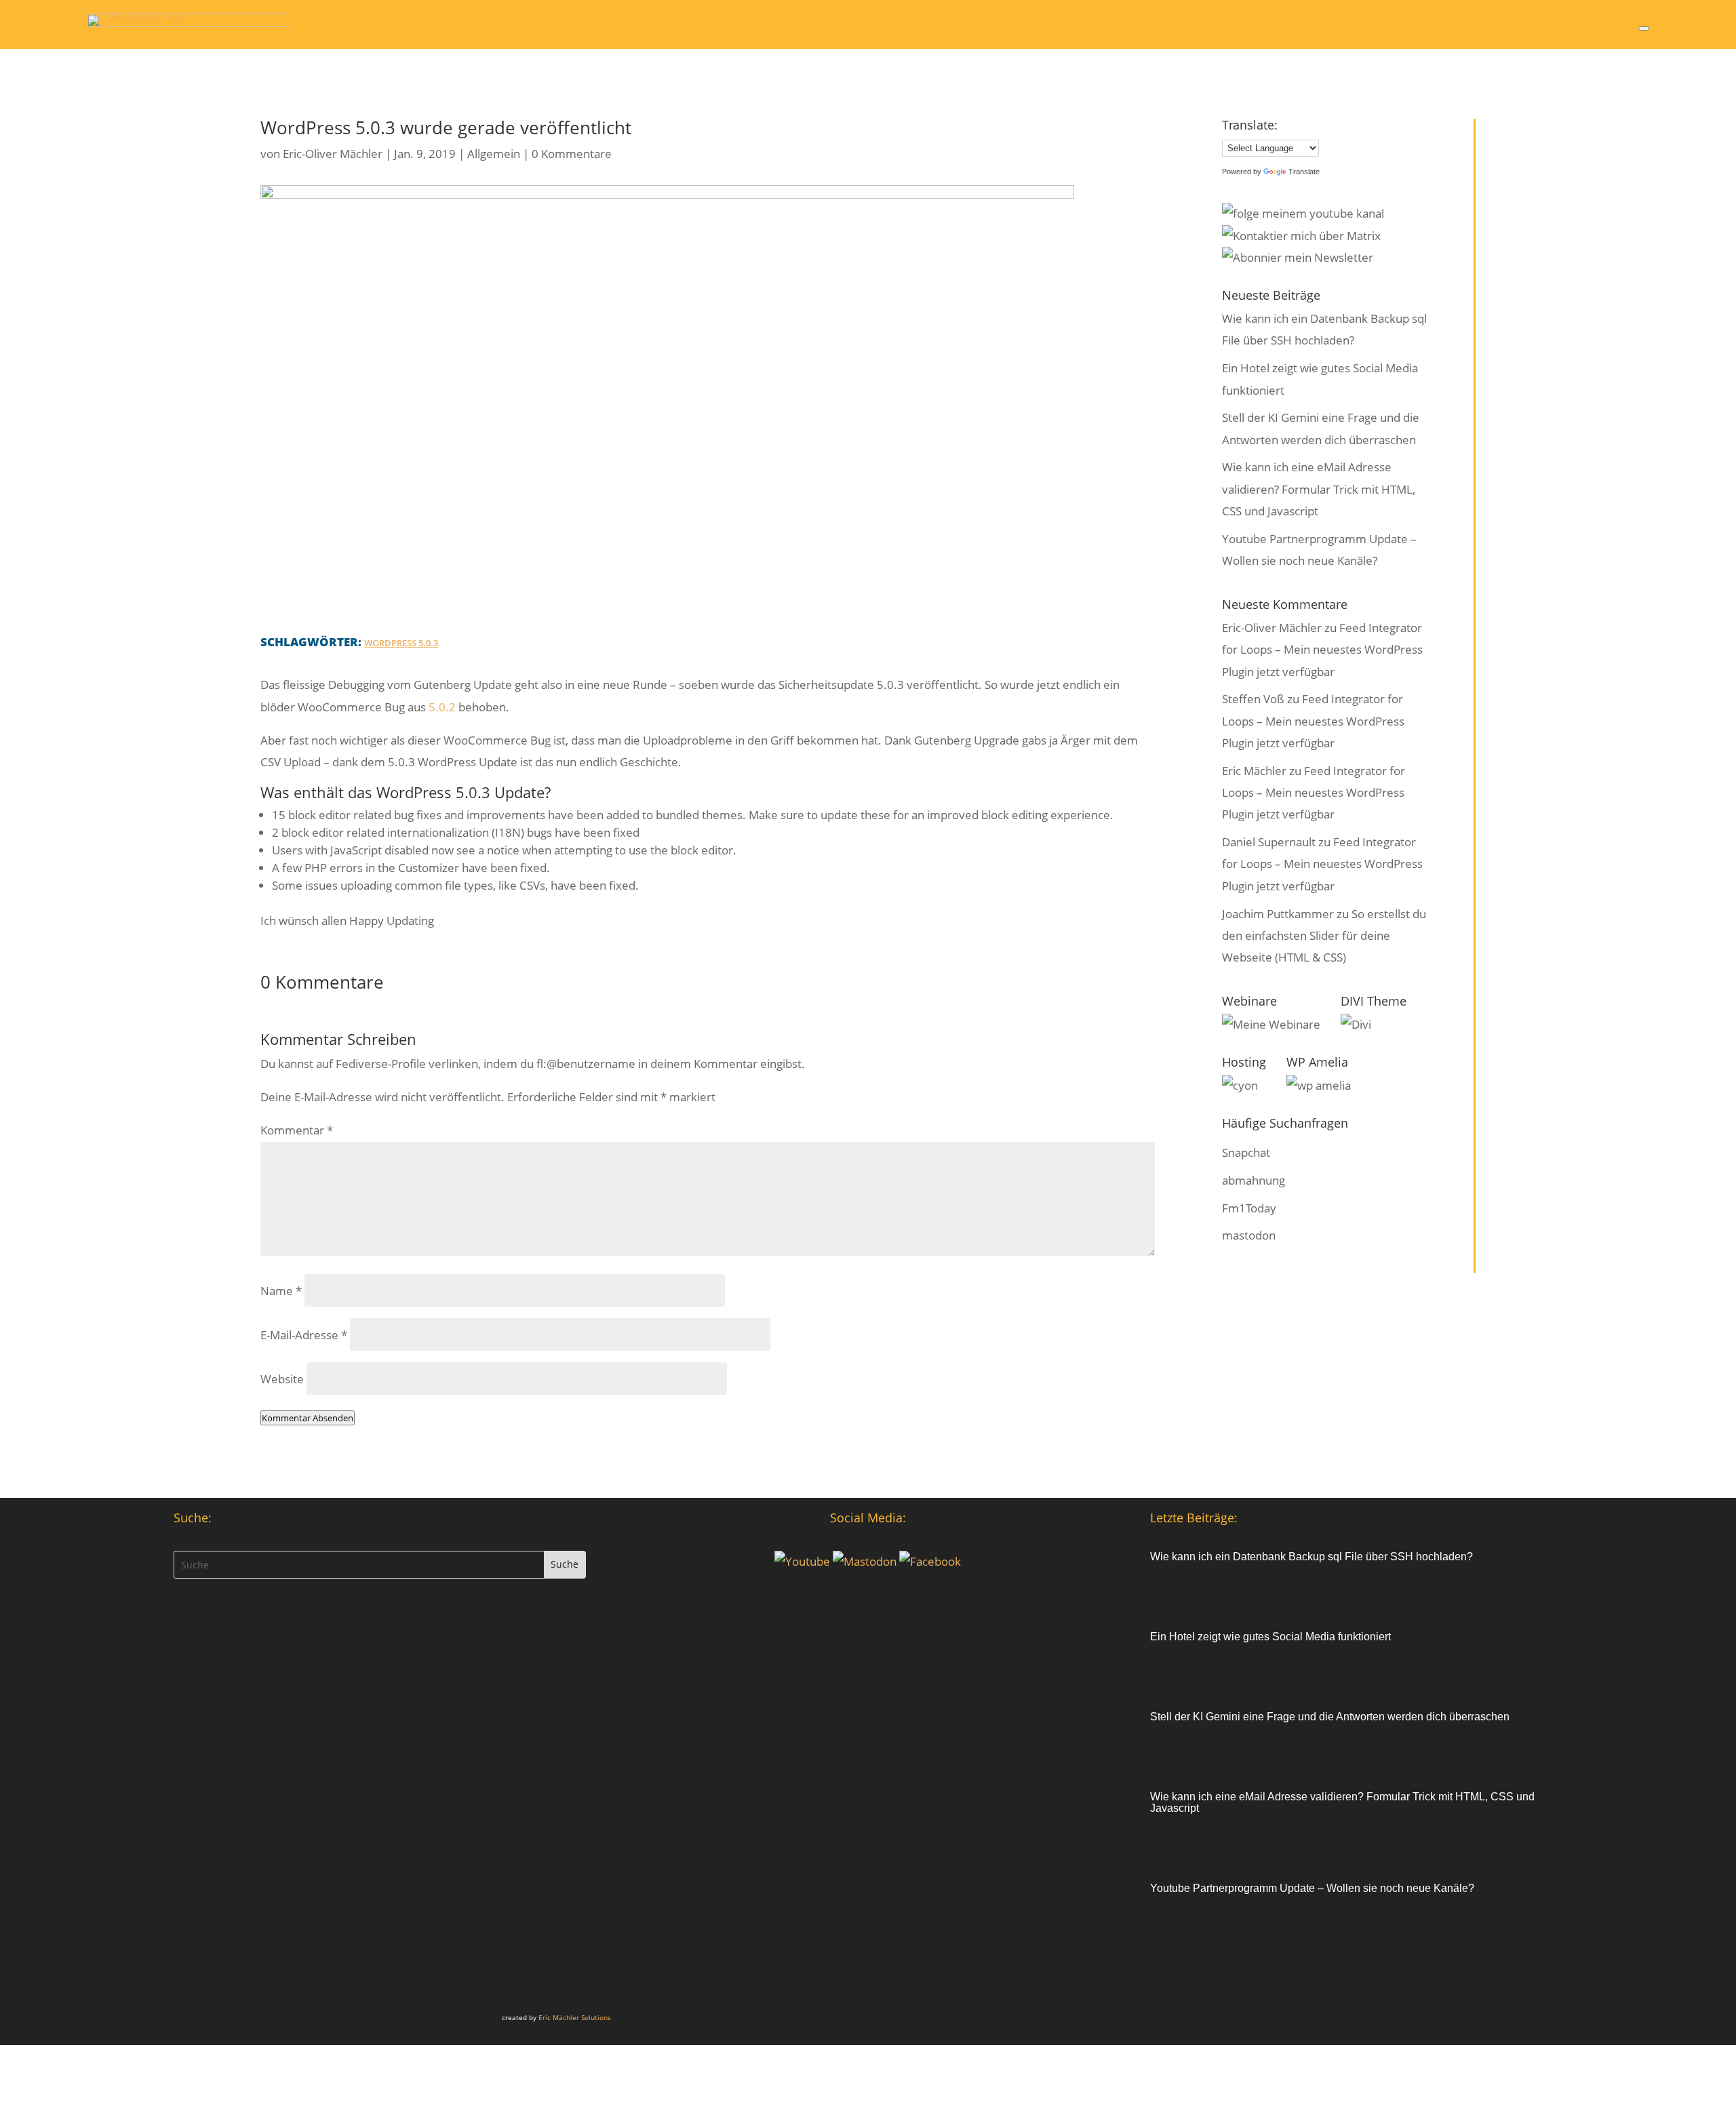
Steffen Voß (1253, 699)
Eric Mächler (1254, 771)
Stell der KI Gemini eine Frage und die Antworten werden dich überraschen (1330, 1717)
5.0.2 (442, 707)
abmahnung (1254, 1180)
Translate (1304, 172)
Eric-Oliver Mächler (333, 154)
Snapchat (1246, 1152)
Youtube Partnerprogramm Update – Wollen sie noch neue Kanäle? (1312, 1888)
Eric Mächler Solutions (575, 2017)
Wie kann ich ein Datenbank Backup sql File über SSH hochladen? (1311, 1557)
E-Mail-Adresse (304, 1335)
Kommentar (297, 1130)
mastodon (1249, 1235)
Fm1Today (1249, 1208)
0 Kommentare (572, 154)
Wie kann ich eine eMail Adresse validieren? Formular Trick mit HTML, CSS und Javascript (1319, 489)
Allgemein (494, 154)
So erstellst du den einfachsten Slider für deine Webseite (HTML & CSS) (1324, 936)
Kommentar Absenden (308, 1418)
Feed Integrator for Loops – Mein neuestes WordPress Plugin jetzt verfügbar (1322, 650)
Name (281, 1291)
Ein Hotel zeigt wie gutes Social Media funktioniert (1270, 1637)
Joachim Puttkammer (1278, 914)
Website (282, 1379)
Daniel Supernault (1269, 842)
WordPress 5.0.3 (401, 643)
